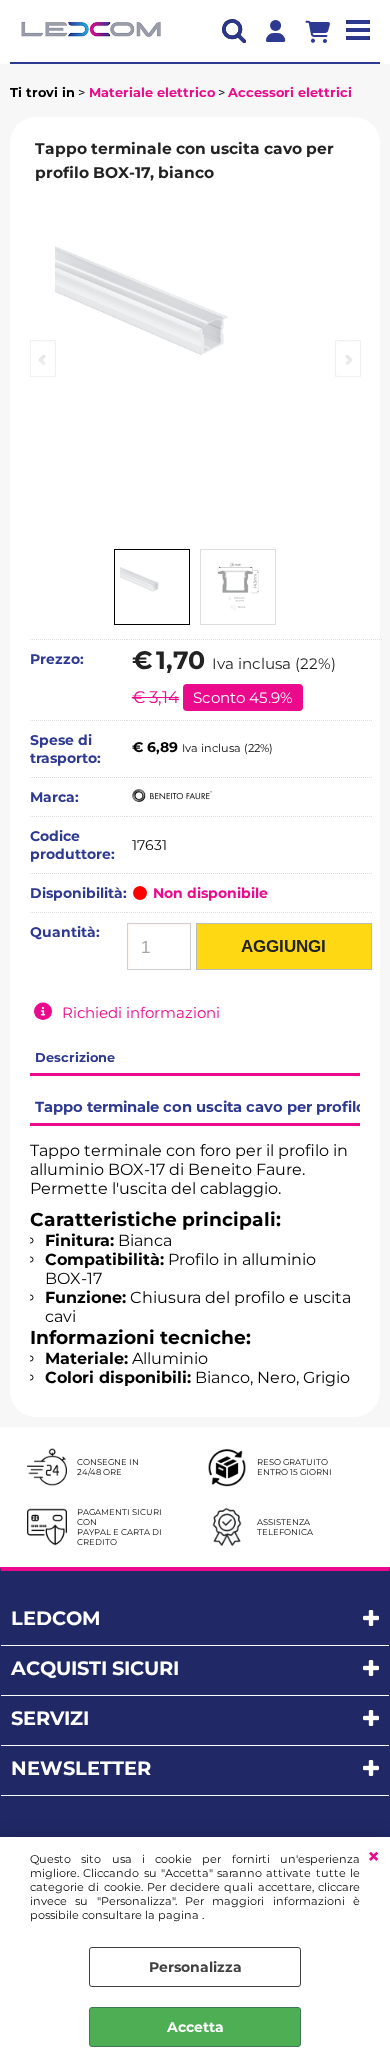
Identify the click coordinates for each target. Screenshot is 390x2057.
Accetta (195, 2027)
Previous (43, 358)
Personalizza (195, 1967)
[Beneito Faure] (172, 797)
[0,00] (325, 31)
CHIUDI (373, 1857)
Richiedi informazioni (141, 1012)
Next (348, 358)
